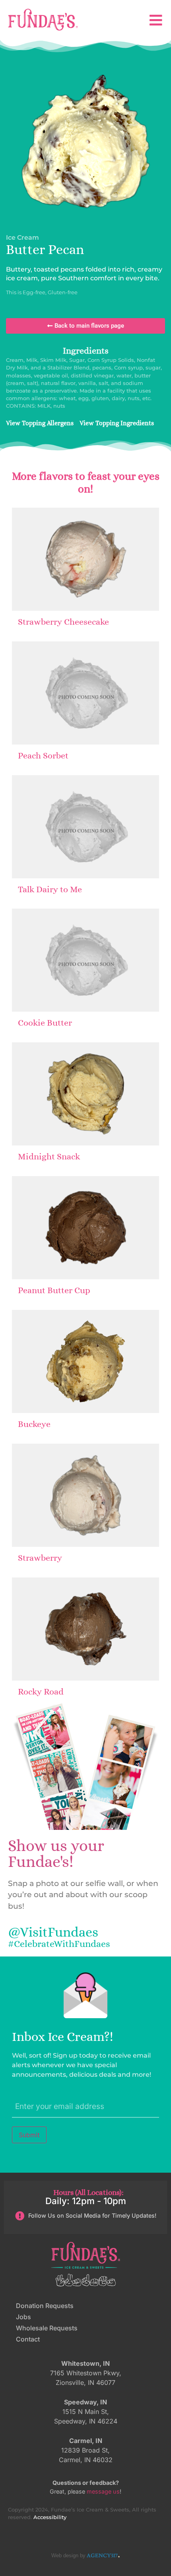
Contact (28, 2339)
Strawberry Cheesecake (63, 622)
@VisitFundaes (53, 1932)
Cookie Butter (45, 1023)
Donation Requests (45, 2306)
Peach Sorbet (43, 755)
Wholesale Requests (47, 2328)
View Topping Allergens (40, 423)
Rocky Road (41, 1692)
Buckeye (34, 1424)
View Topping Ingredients (117, 423)
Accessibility (50, 2517)
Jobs (23, 2317)
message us (103, 2491)
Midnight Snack (49, 1156)
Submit (29, 2135)
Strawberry (40, 1558)
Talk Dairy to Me (50, 889)
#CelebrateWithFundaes (59, 1944)
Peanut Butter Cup (54, 1290)
